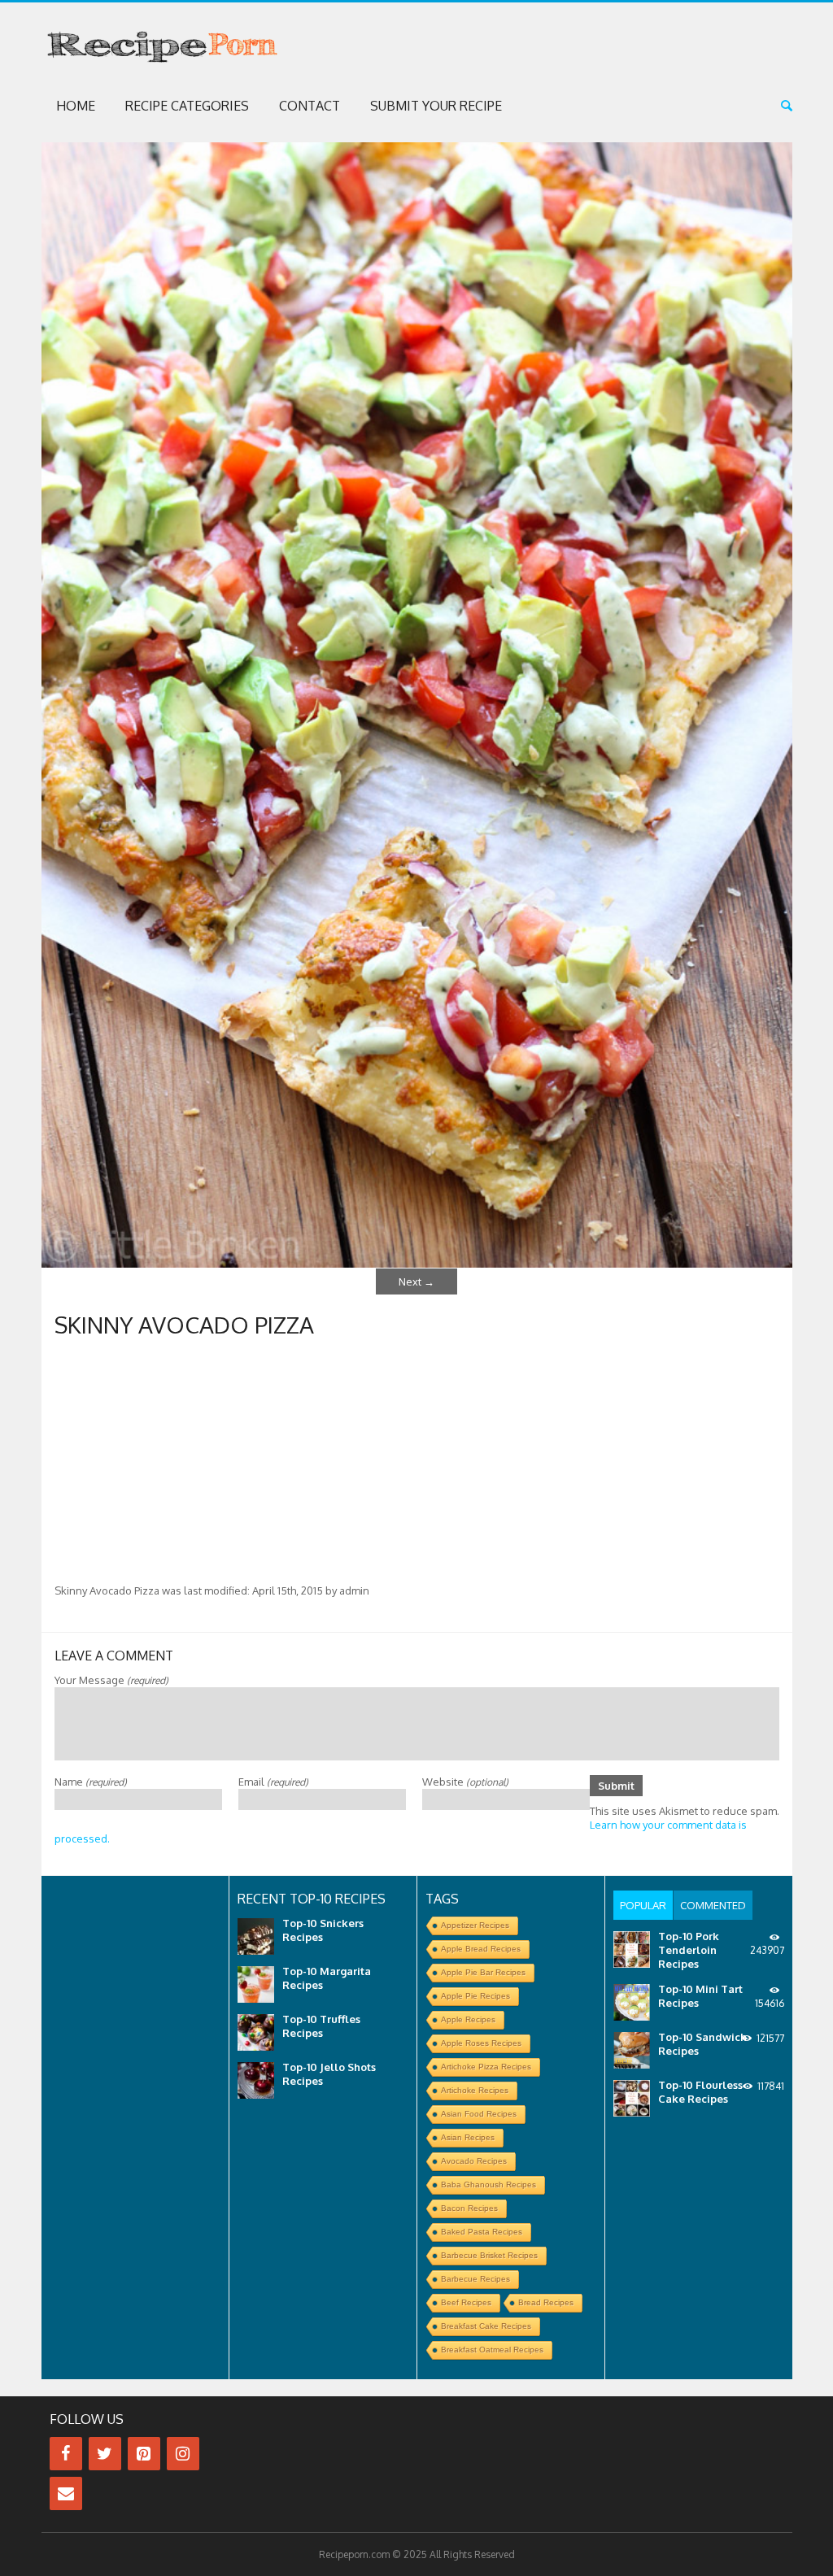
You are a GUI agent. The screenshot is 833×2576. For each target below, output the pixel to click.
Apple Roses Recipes (481, 2043)
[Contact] (66, 2493)
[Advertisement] (417, 1462)
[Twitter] (105, 2454)
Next (416, 1281)
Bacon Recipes (469, 2208)
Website (465, 1782)
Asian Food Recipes (479, 2114)
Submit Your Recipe (436, 106)
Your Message (111, 1680)
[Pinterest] (144, 2454)
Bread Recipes (546, 2302)
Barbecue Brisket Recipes (489, 2255)
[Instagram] (183, 2454)
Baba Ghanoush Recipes (488, 2184)
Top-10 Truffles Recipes (321, 2026)
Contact (310, 106)
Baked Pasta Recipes (482, 2232)
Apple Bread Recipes (481, 1949)
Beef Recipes (466, 2302)
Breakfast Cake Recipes (486, 2326)
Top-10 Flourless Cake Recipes (700, 2092)
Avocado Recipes (474, 2161)
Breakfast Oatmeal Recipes (492, 2350)
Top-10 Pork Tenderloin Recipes (689, 1950)
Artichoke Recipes (475, 2090)
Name (91, 1782)
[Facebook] (66, 2454)
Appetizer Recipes (475, 1925)
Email (273, 1782)
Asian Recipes (468, 2137)
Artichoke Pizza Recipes (486, 2067)
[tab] (643, 1905)
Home (76, 106)
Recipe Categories (187, 106)
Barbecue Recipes (475, 2279)
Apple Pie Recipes (475, 1996)
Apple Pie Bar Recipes (483, 1972)
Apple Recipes (468, 2019)
